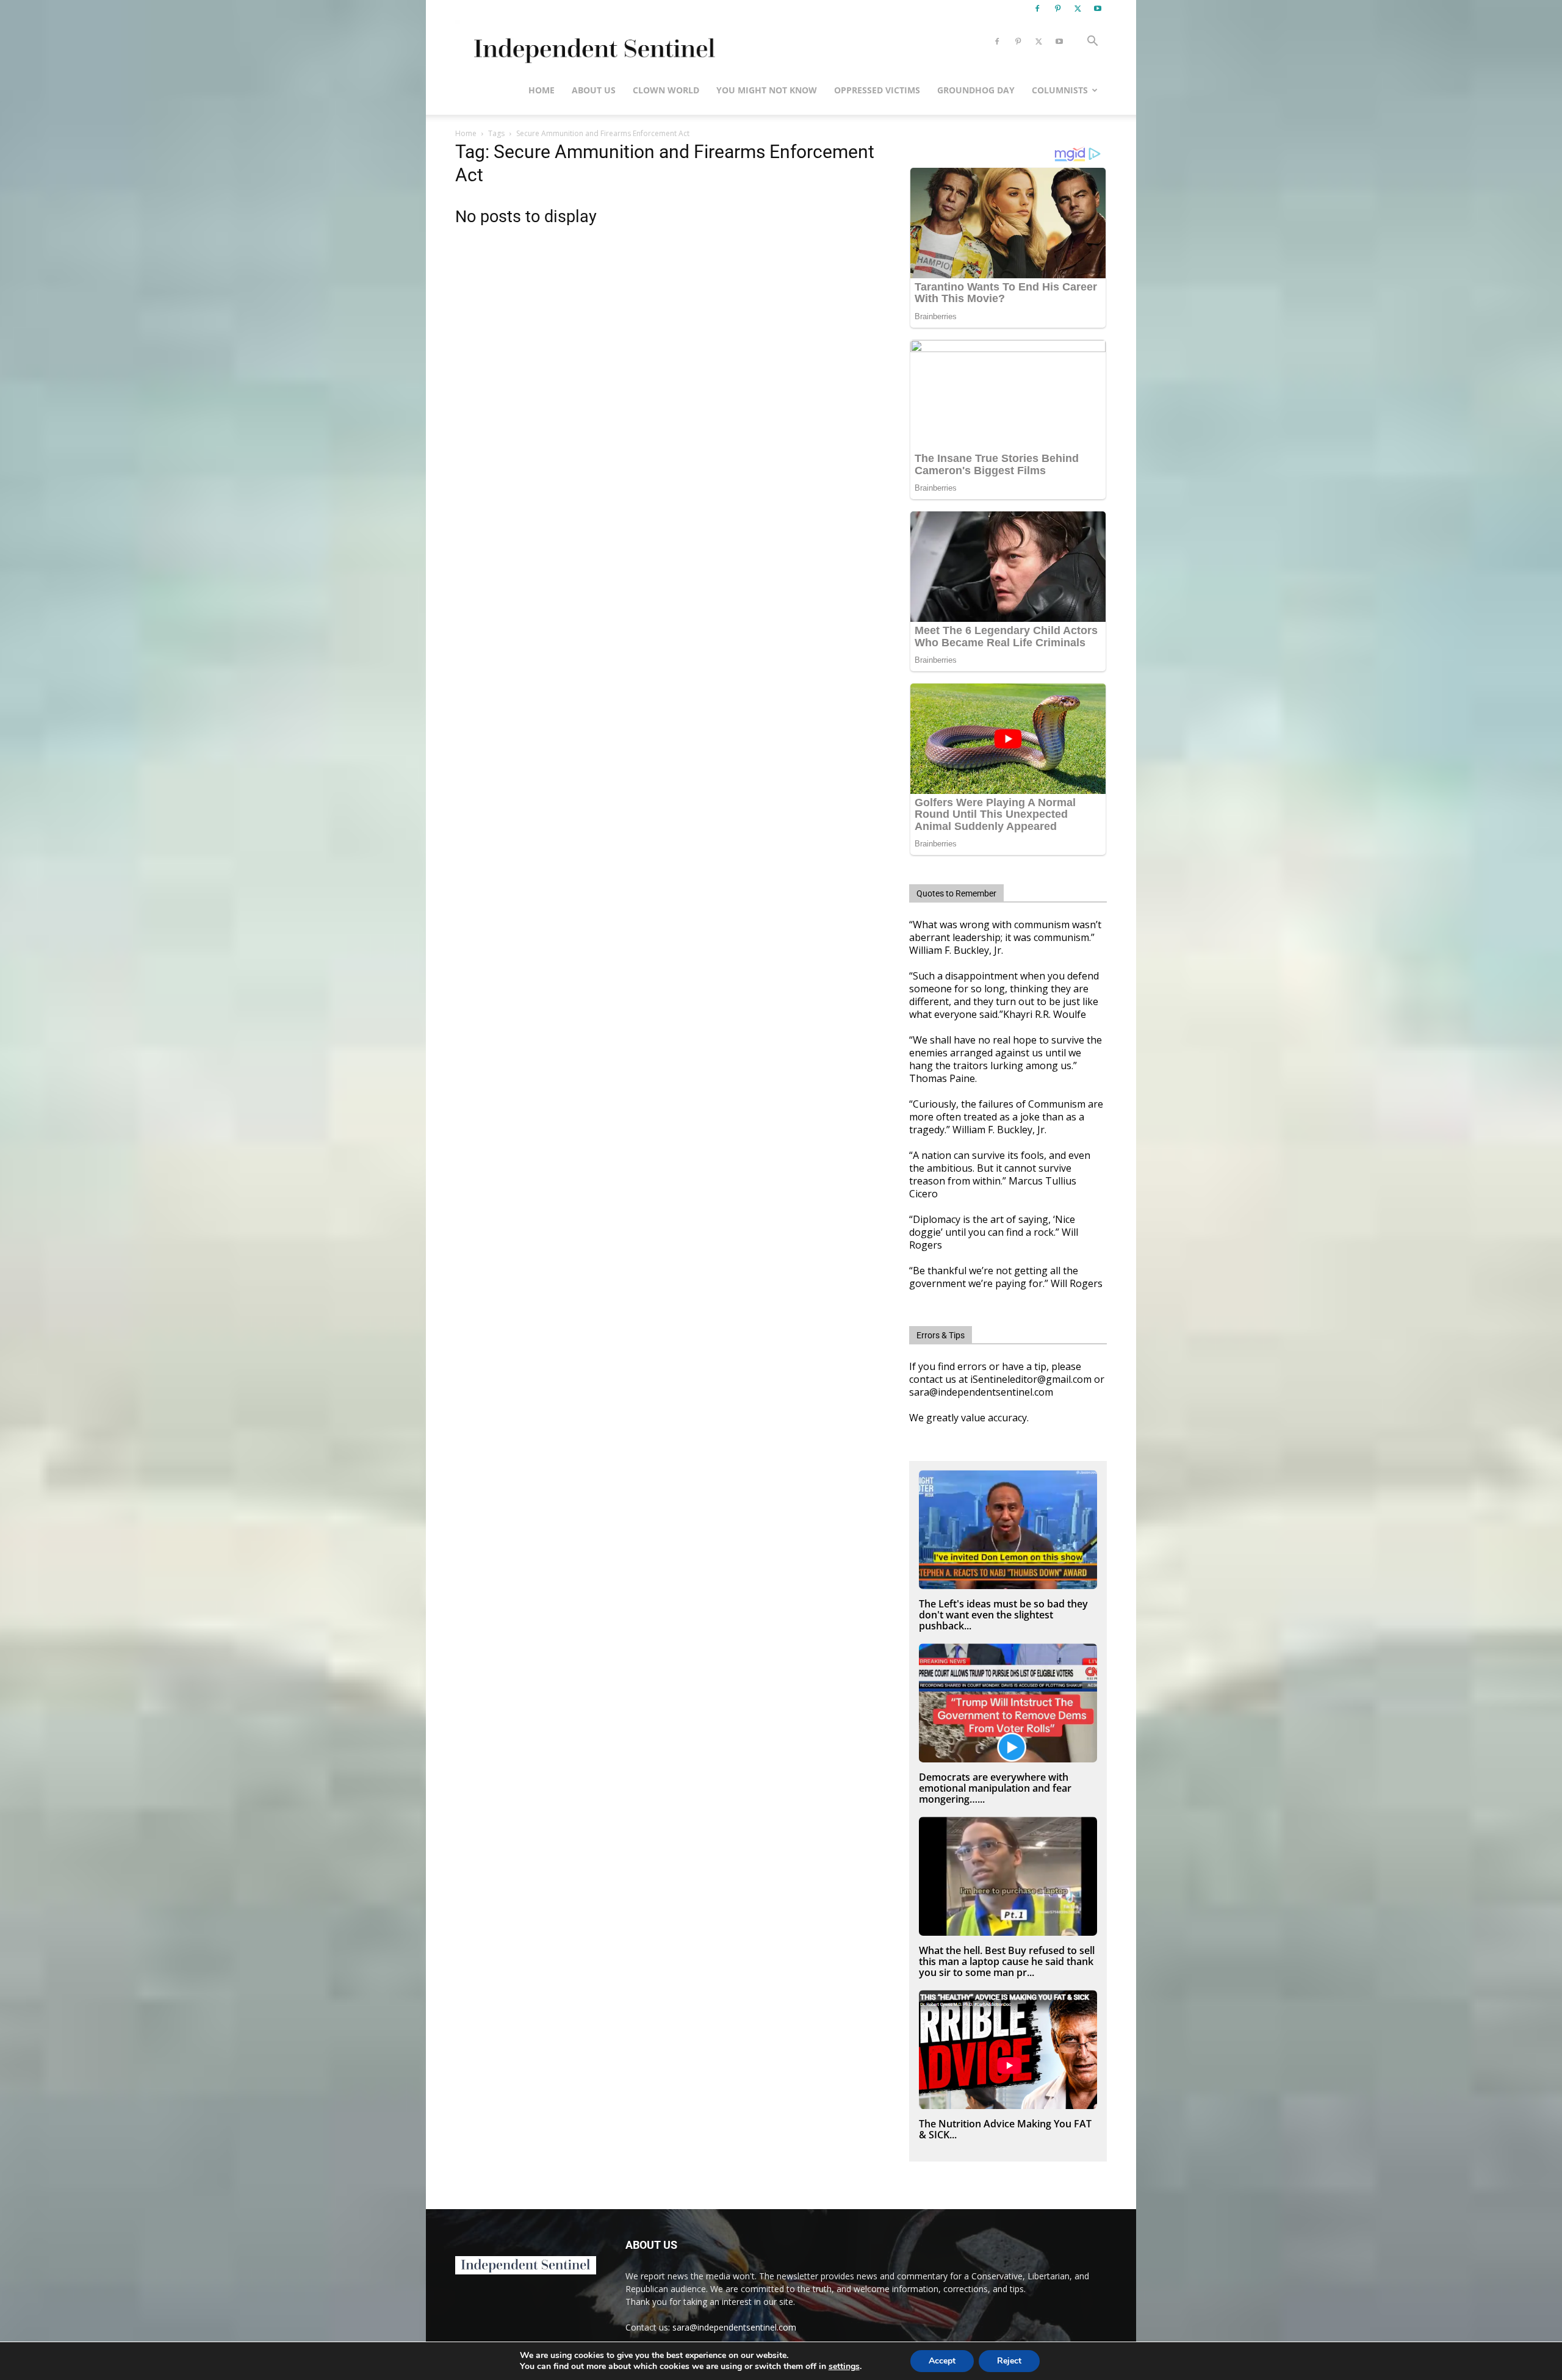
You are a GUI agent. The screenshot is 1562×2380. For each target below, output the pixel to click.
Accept (942, 2361)
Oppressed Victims (877, 90)
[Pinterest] (1057, 9)
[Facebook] (1037, 9)
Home (542, 90)
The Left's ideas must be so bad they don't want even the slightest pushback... (1003, 1615)
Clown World (666, 90)
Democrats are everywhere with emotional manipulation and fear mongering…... (995, 1788)
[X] (1078, 9)
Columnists (1060, 90)
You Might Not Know (767, 90)
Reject (1009, 2361)
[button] (1092, 42)
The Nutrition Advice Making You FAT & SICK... (1005, 2129)
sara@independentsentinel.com (734, 2327)
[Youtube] (1098, 9)
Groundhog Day (976, 90)
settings (844, 2367)
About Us (594, 90)
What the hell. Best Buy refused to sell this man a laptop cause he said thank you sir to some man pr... (1007, 1961)
